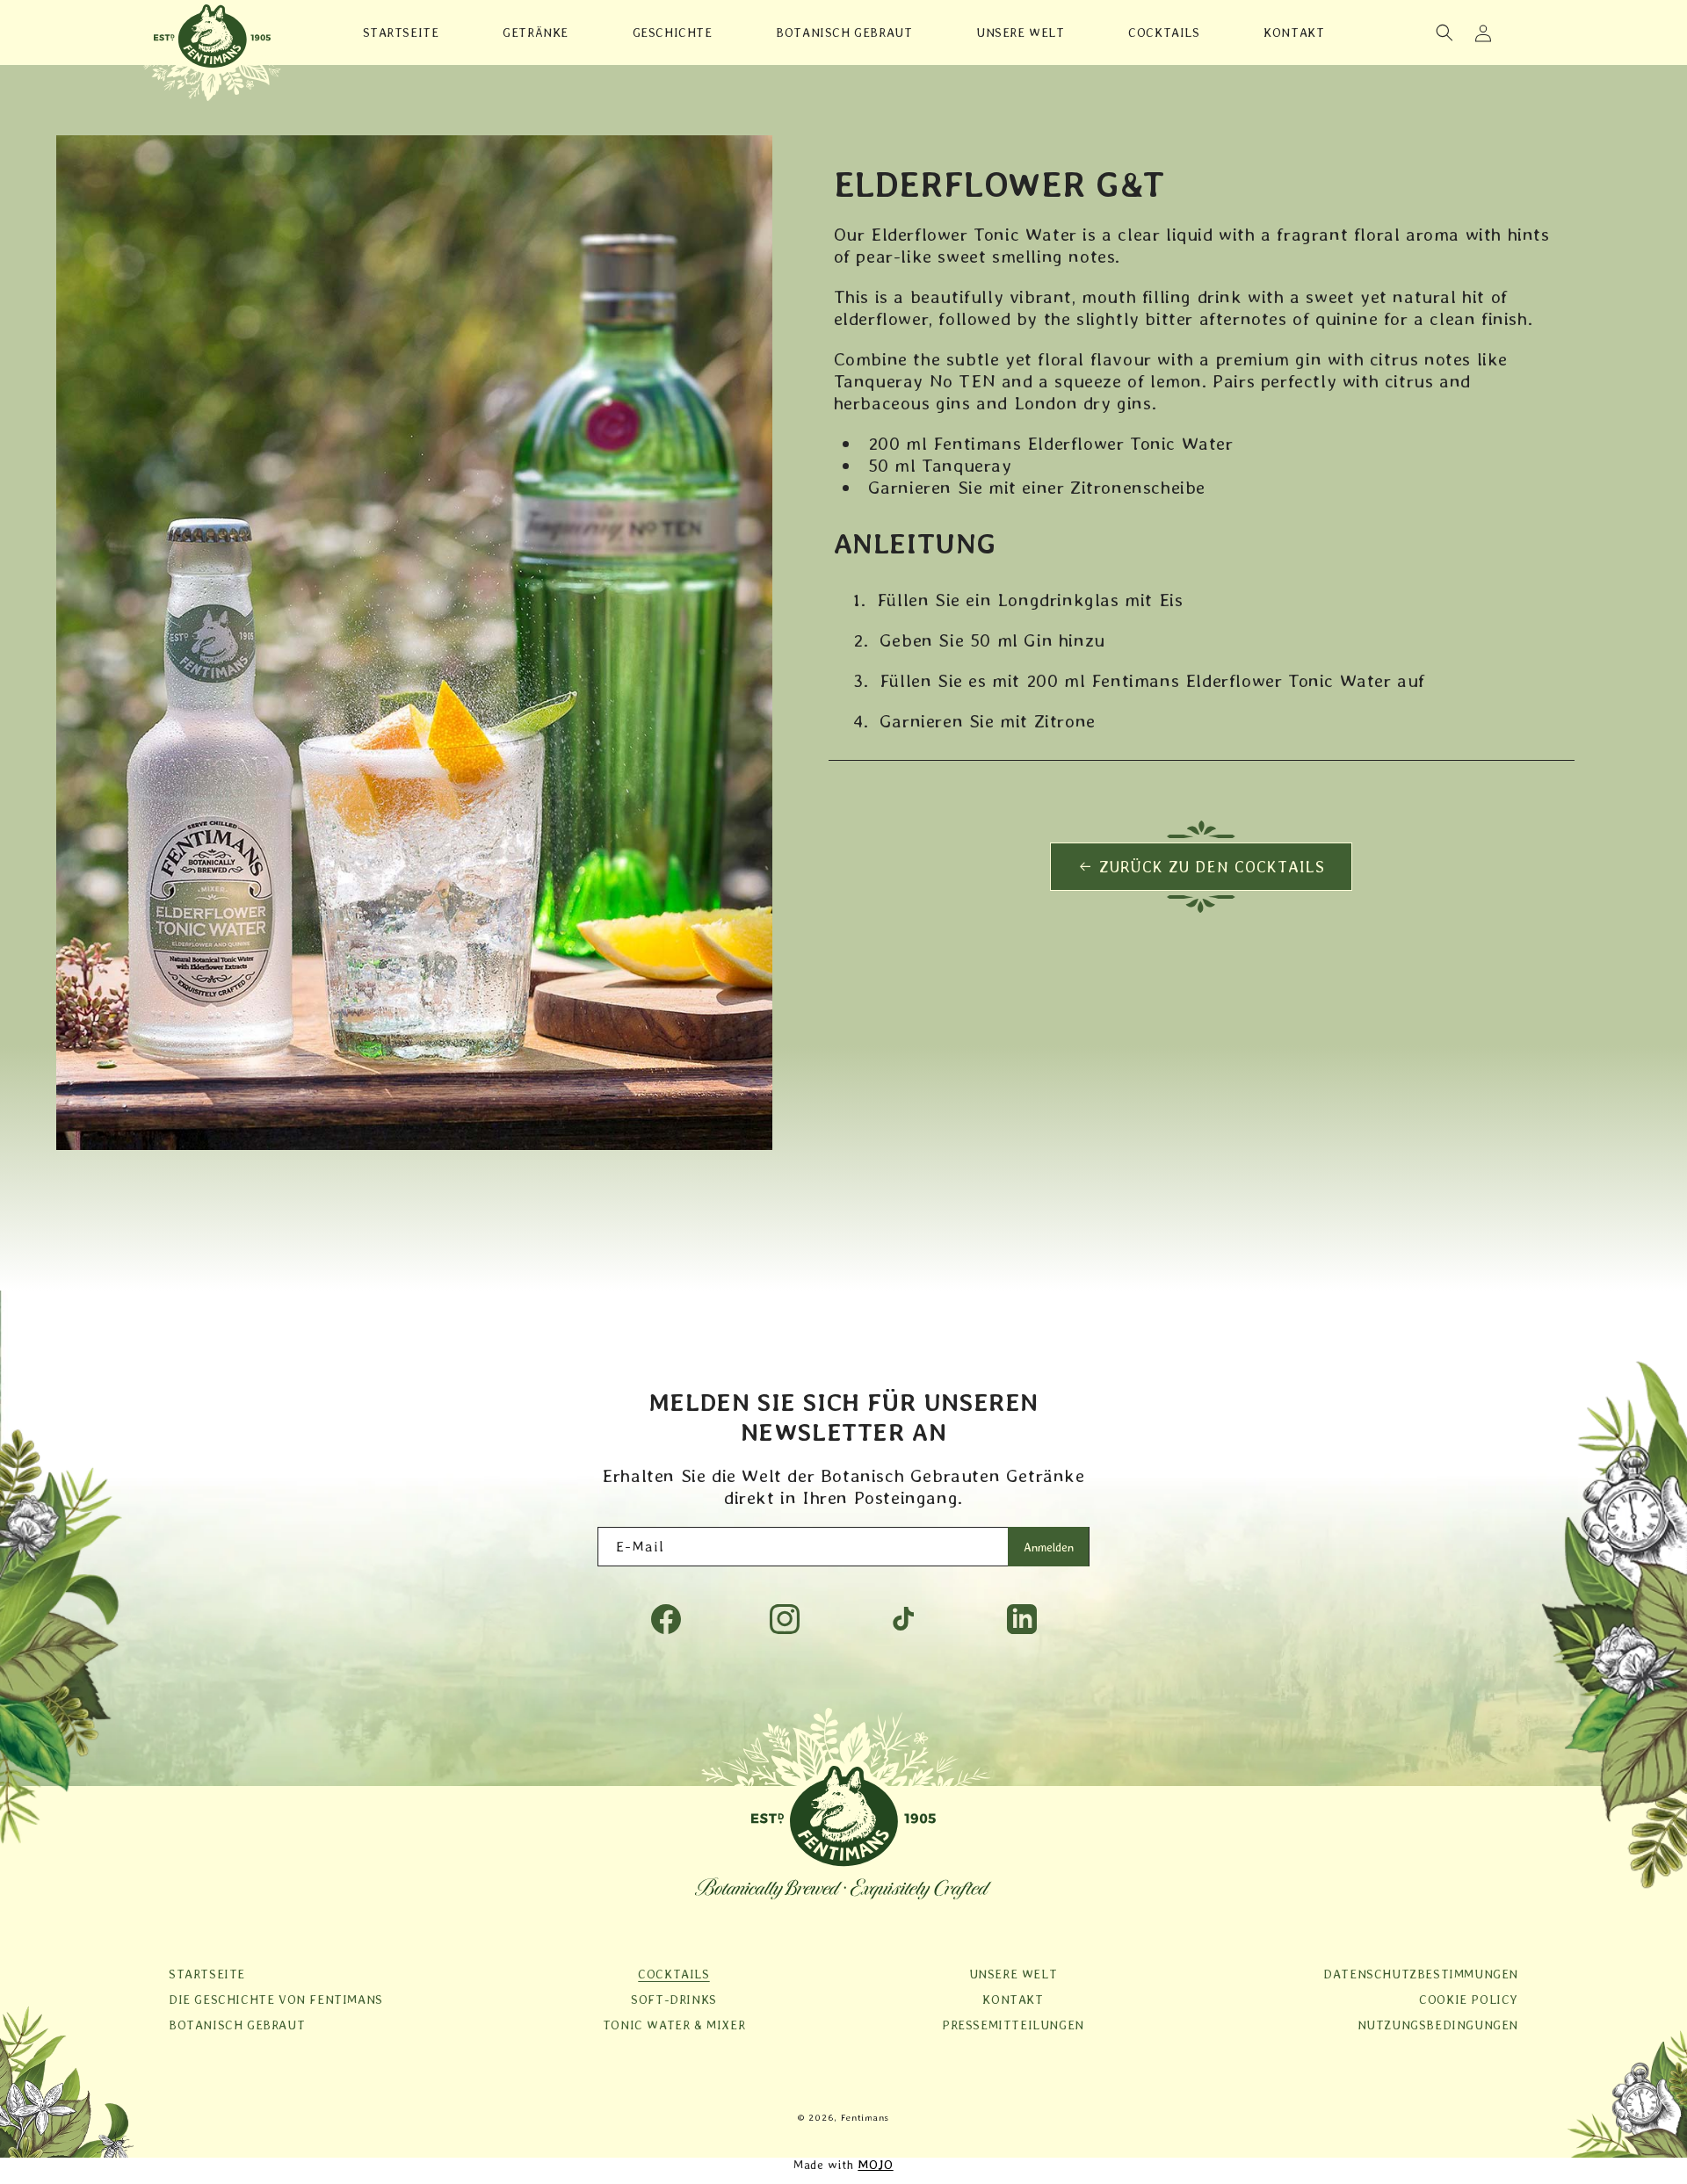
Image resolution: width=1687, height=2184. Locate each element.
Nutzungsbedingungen (1438, 2025)
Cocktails (673, 1974)
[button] (1444, 33)
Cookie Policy (1469, 2000)
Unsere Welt (1014, 1974)
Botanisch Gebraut (237, 2025)
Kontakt (1013, 2000)
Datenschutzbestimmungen (1421, 1974)
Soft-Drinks (674, 2000)
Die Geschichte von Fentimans (276, 2000)
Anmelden (1049, 1547)
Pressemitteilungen (1013, 2025)
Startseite (207, 1974)
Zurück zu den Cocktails (1212, 867)
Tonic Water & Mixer (674, 2025)
